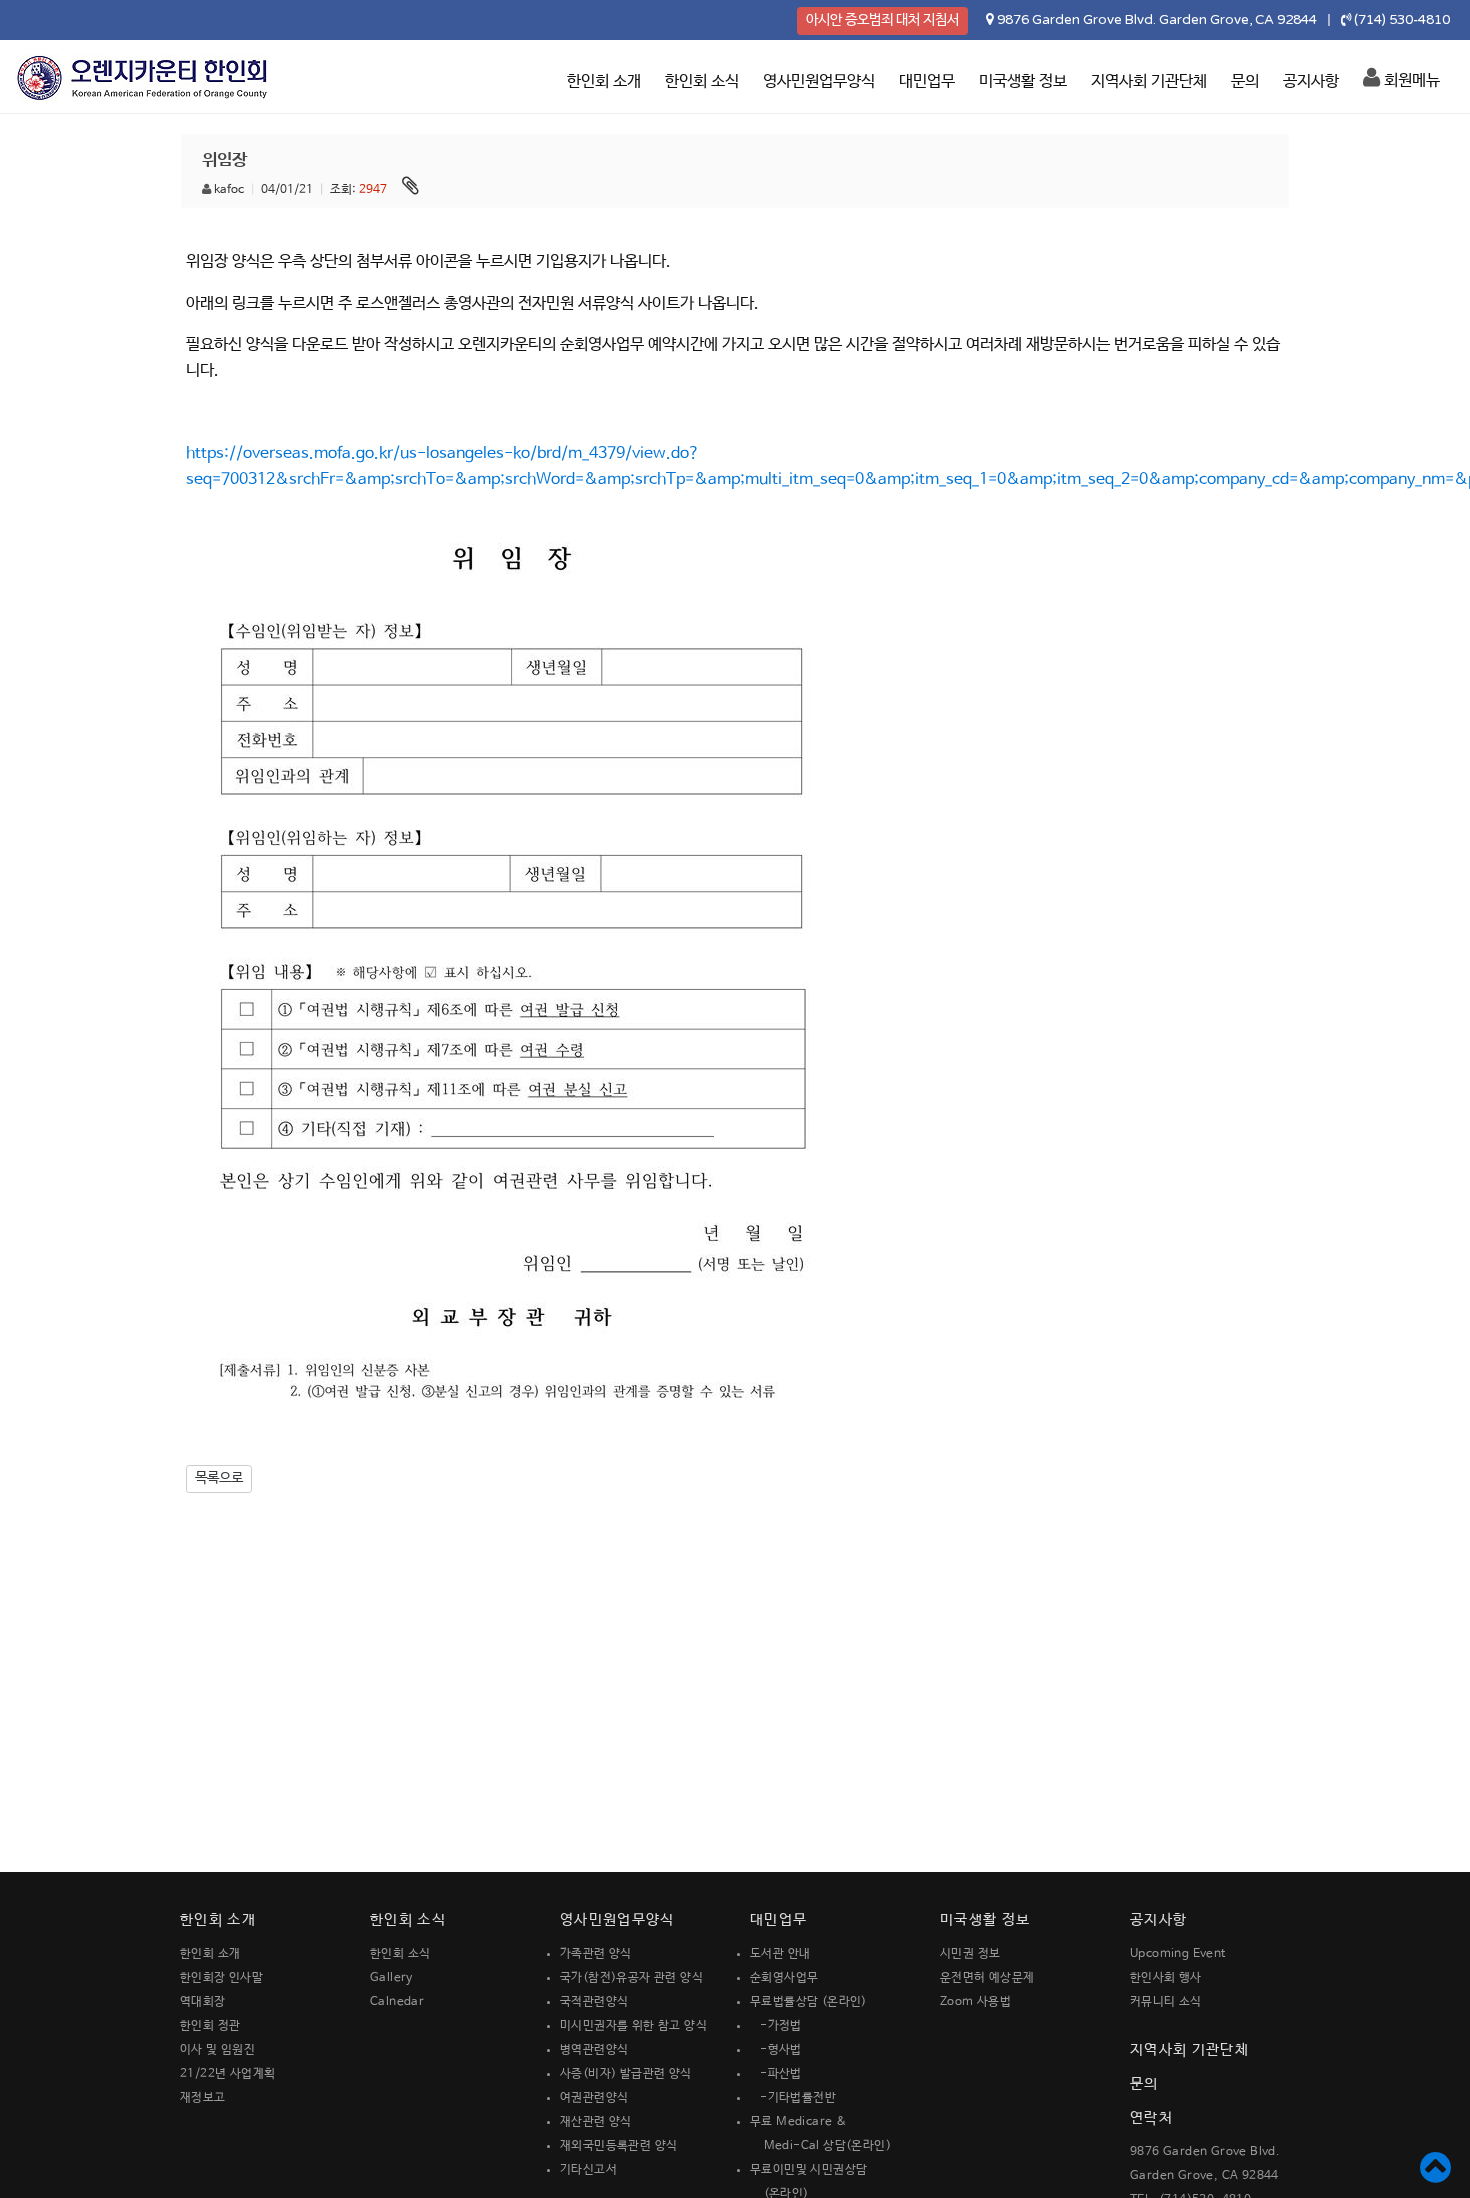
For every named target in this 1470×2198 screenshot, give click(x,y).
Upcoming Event (1178, 1954)
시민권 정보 (970, 1954)
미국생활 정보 (1023, 81)
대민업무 (927, 81)
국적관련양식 (594, 2002)
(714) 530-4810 (1402, 20)
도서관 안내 (780, 1954)
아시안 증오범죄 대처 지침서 (882, 20)
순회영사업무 (784, 1978)
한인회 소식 (702, 81)
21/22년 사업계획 (227, 2074)
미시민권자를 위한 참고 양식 (633, 2026)
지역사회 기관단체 (1149, 81)
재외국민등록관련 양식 (618, 2146)
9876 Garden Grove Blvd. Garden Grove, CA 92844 (1157, 20)
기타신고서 (588, 2170)
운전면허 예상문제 (987, 1978)
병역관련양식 (594, 2050)
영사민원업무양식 (819, 81)
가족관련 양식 (596, 1954)
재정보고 (203, 2098)
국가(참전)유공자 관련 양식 (631, 1978)
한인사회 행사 (1166, 1978)
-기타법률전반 (793, 2098)
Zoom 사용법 (975, 2002)
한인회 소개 (604, 81)
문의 (1245, 81)
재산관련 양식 (596, 2122)
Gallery (391, 1978)
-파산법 (776, 2074)
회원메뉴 (1410, 80)
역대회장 (203, 2002)
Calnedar (397, 2002)
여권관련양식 (594, 2098)
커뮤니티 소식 (1166, 2002)
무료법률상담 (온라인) (808, 2002)
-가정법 (776, 2026)
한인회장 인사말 (221, 1978)
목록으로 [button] (219, 1478)
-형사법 (776, 2050)
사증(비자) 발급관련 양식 (626, 2074)
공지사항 (1311, 81)
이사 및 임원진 (217, 2050)
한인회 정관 (210, 2026)
